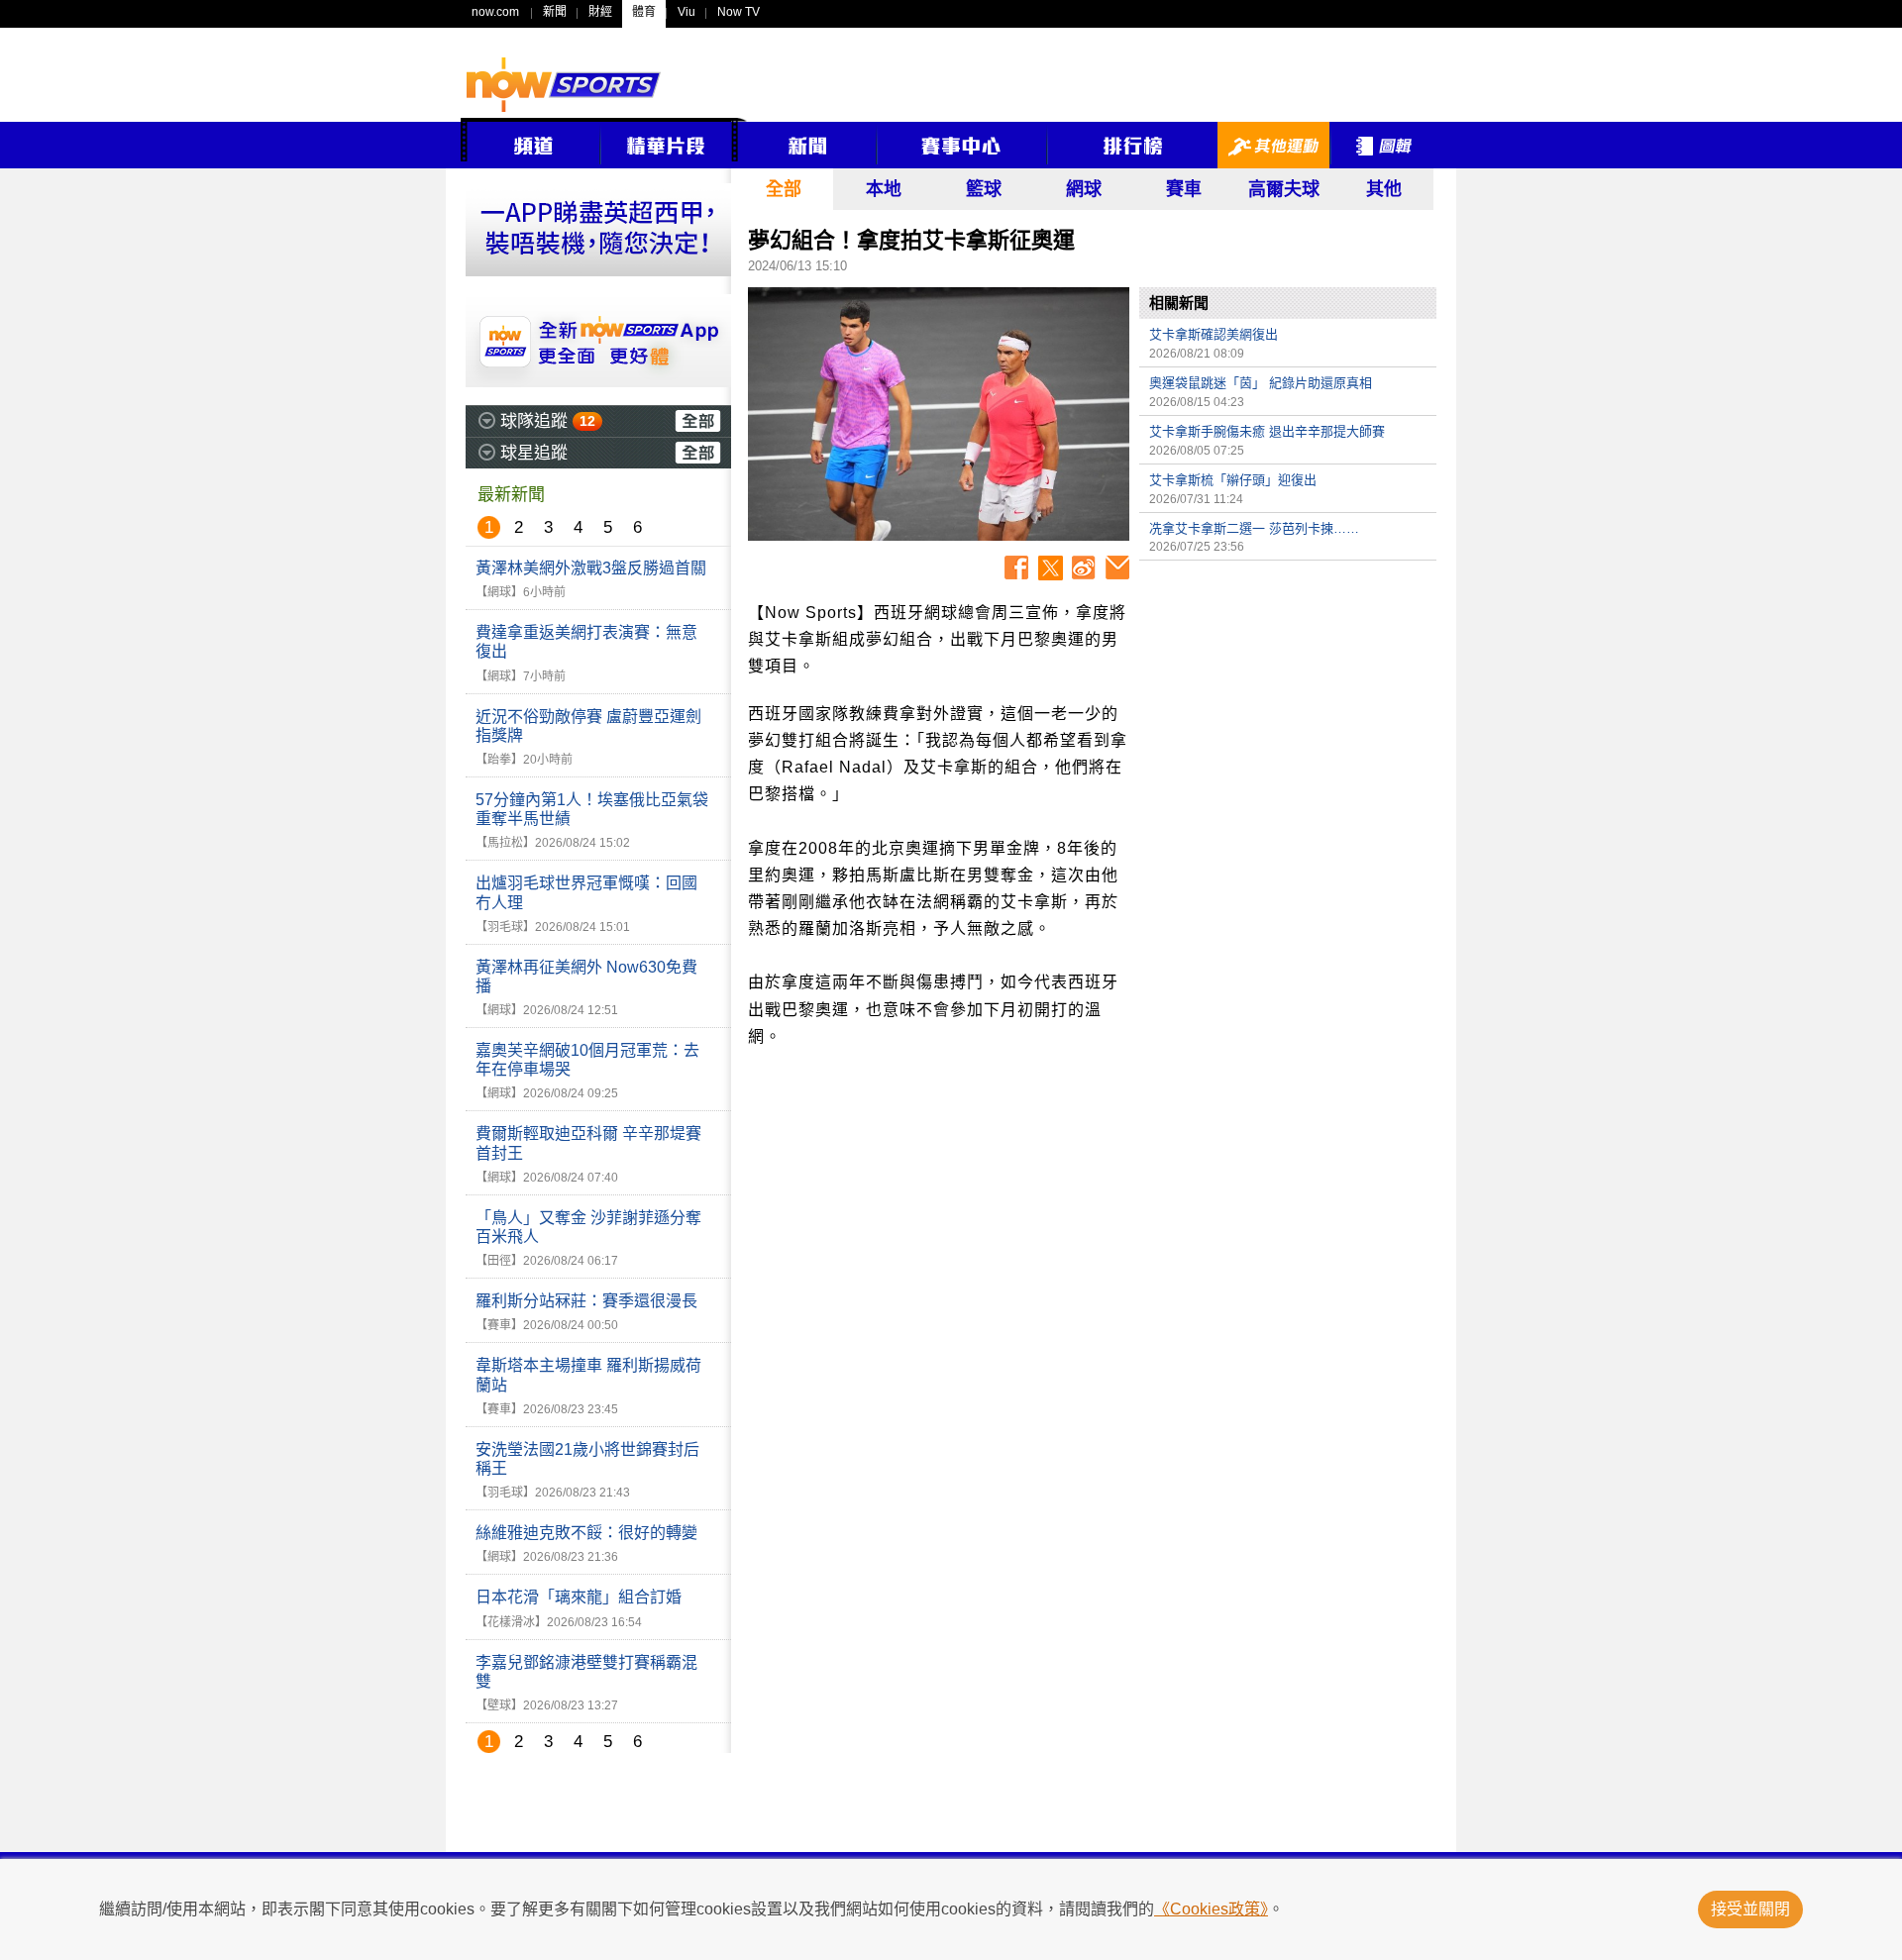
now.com (495, 12)
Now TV (739, 12)
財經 (600, 12)
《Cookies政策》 (1211, 1909)
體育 (644, 12)
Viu (687, 12)
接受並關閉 (1750, 1909)
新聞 (555, 12)
